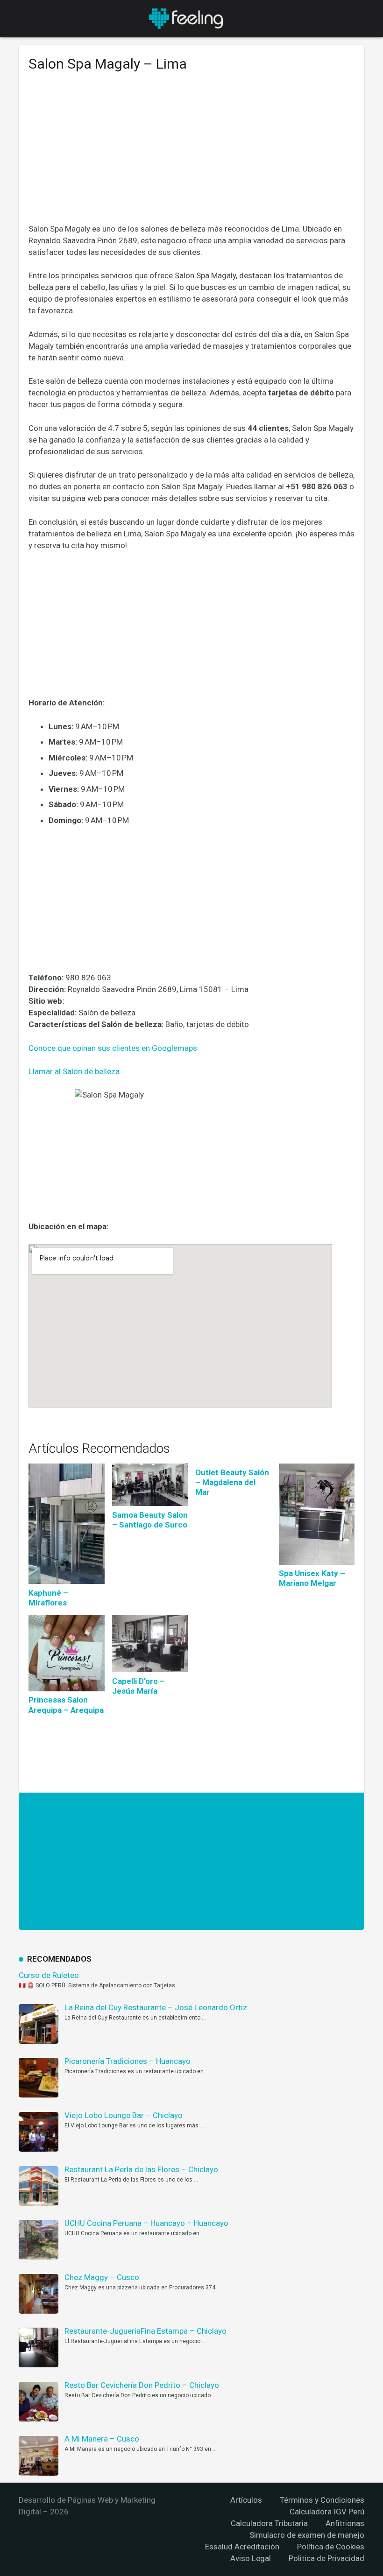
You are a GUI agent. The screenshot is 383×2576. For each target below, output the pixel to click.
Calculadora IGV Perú (327, 2512)
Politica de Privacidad (326, 2558)
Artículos (246, 2500)
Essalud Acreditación (242, 2547)
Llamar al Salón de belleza (74, 1071)
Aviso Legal (251, 2558)
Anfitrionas (345, 2523)
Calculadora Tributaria (269, 2523)
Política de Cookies (331, 2547)
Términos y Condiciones (322, 2500)
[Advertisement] (191, 155)
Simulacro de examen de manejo (307, 2535)
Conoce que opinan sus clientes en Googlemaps (113, 1048)
